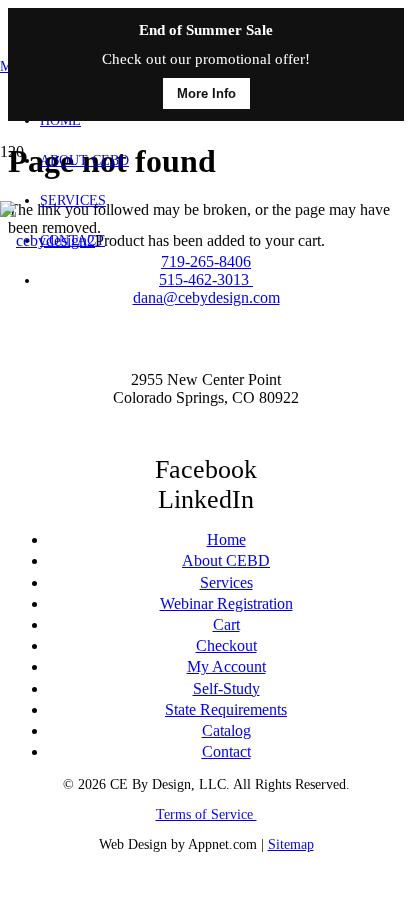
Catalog (226, 730)
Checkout (226, 645)
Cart (226, 624)
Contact (226, 751)
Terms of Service (206, 814)
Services (226, 582)
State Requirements (226, 709)
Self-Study (226, 688)
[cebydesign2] (47, 240)
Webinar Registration (226, 603)
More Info (206, 93)
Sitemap (291, 844)
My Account (226, 666)
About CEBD (226, 560)
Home (226, 539)
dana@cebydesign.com (206, 297)
